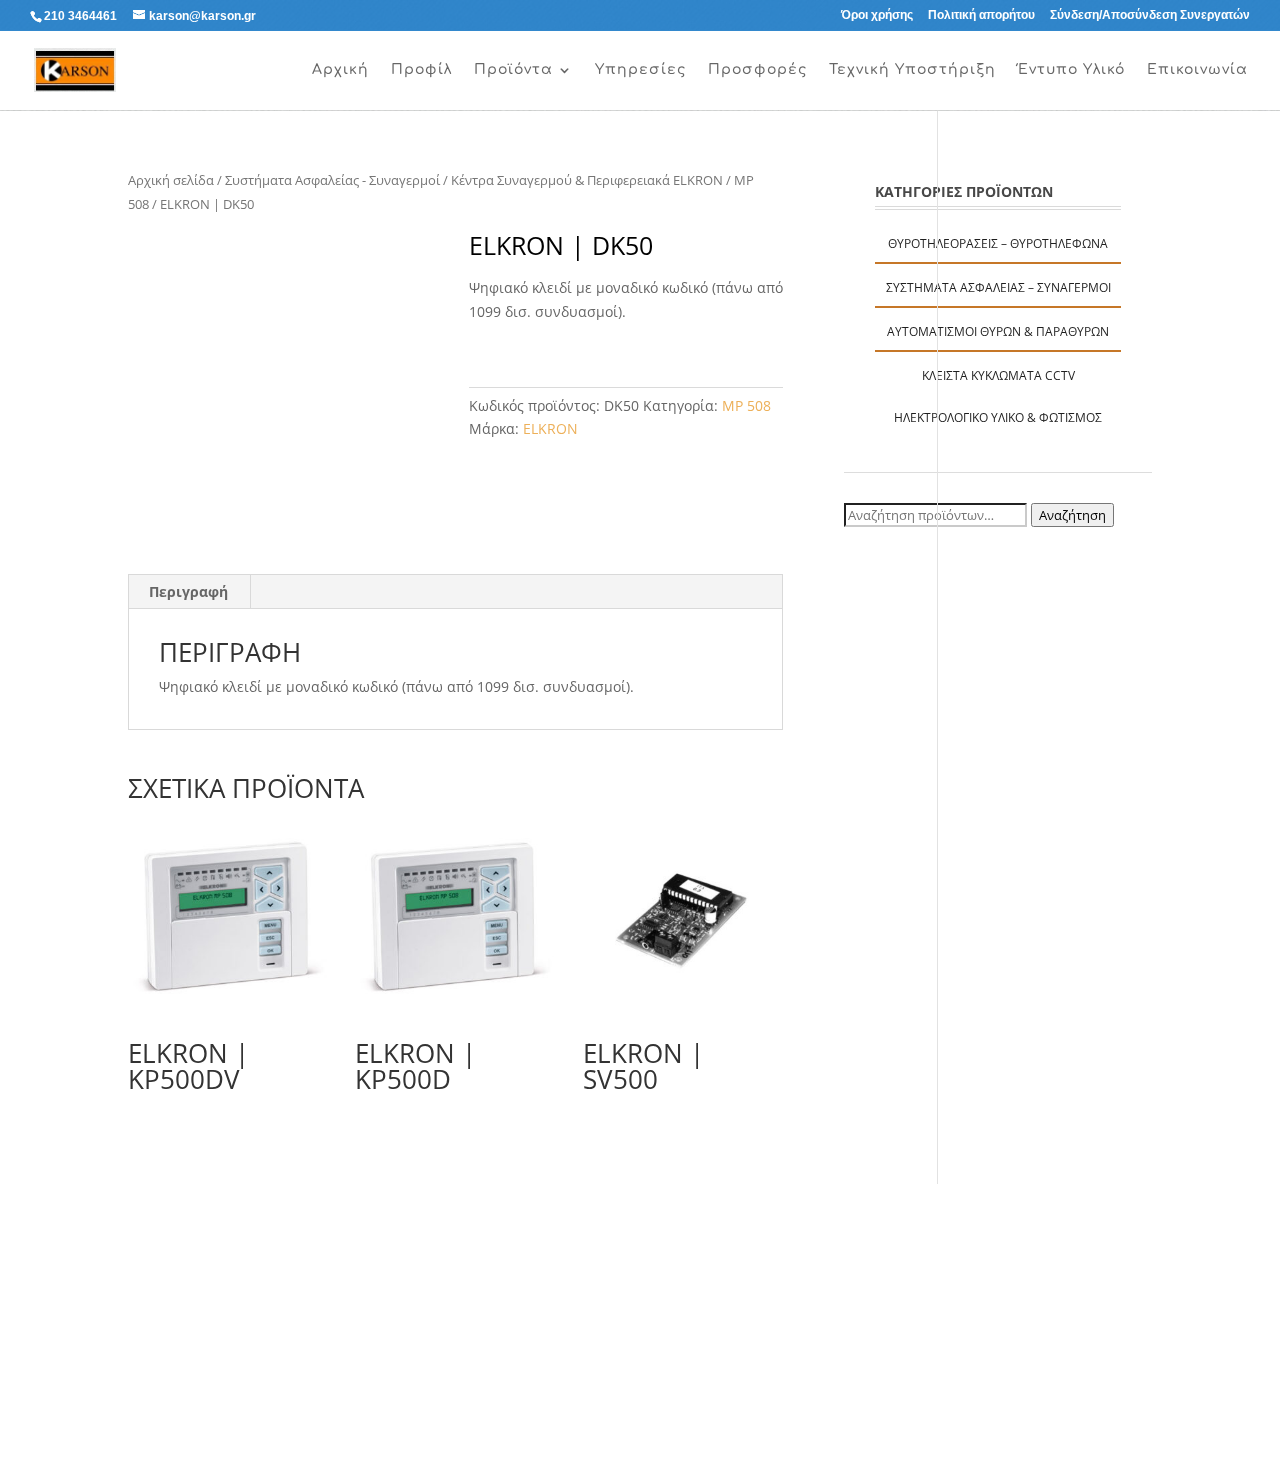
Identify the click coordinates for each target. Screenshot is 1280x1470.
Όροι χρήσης (877, 15)
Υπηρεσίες (640, 70)
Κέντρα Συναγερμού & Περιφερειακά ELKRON (587, 180)
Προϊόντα (513, 70)
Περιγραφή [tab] (188, 591)
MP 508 (746, 405)
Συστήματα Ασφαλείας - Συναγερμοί (332, 180)
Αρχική (340, 70)
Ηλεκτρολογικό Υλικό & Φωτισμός (998, 417)
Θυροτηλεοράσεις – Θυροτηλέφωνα (998, 243)
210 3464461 (80, 16)
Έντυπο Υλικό (1071, 70)
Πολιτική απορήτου (981, 15)
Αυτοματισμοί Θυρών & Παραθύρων (998, 331)
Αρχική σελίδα (171, 180)
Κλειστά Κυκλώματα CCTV (998, 375)
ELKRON (550, 428)
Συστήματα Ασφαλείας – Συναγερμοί (998, 287)
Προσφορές (757, 70)
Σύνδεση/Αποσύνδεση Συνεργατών (1150, 15)
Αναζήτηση (1072, 515)
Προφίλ (421, 70)
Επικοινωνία (1197, 70)
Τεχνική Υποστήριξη (912, 70)
